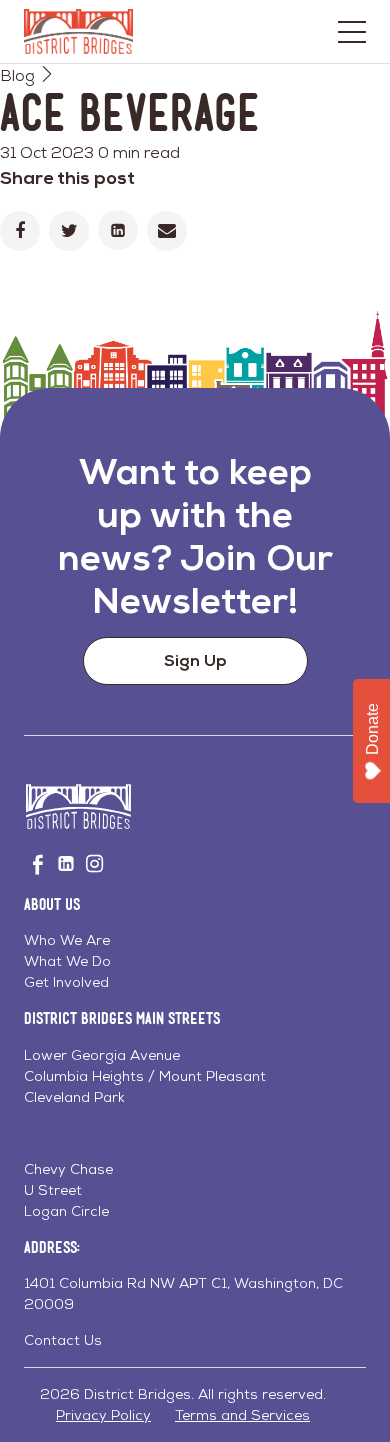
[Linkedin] (118, 230)
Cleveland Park (74, 1097)
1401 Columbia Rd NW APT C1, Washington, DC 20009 (183, 1293)
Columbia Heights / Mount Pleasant (145, 1076)
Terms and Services (242, 1415)
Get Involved (66, 982)
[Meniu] (352, 32)
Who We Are (67, 940)
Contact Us (63, 1340)
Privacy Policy (103, 1415)
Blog (17, 75)
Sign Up (195, 660)
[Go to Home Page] (78, 31)
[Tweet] (69, 231)
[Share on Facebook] (20, 231)
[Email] (167, 231)
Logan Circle (66, 1211)
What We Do (67, 961)
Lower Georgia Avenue (102, 1055)
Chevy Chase (68, 1169)
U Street (53, 1190)
